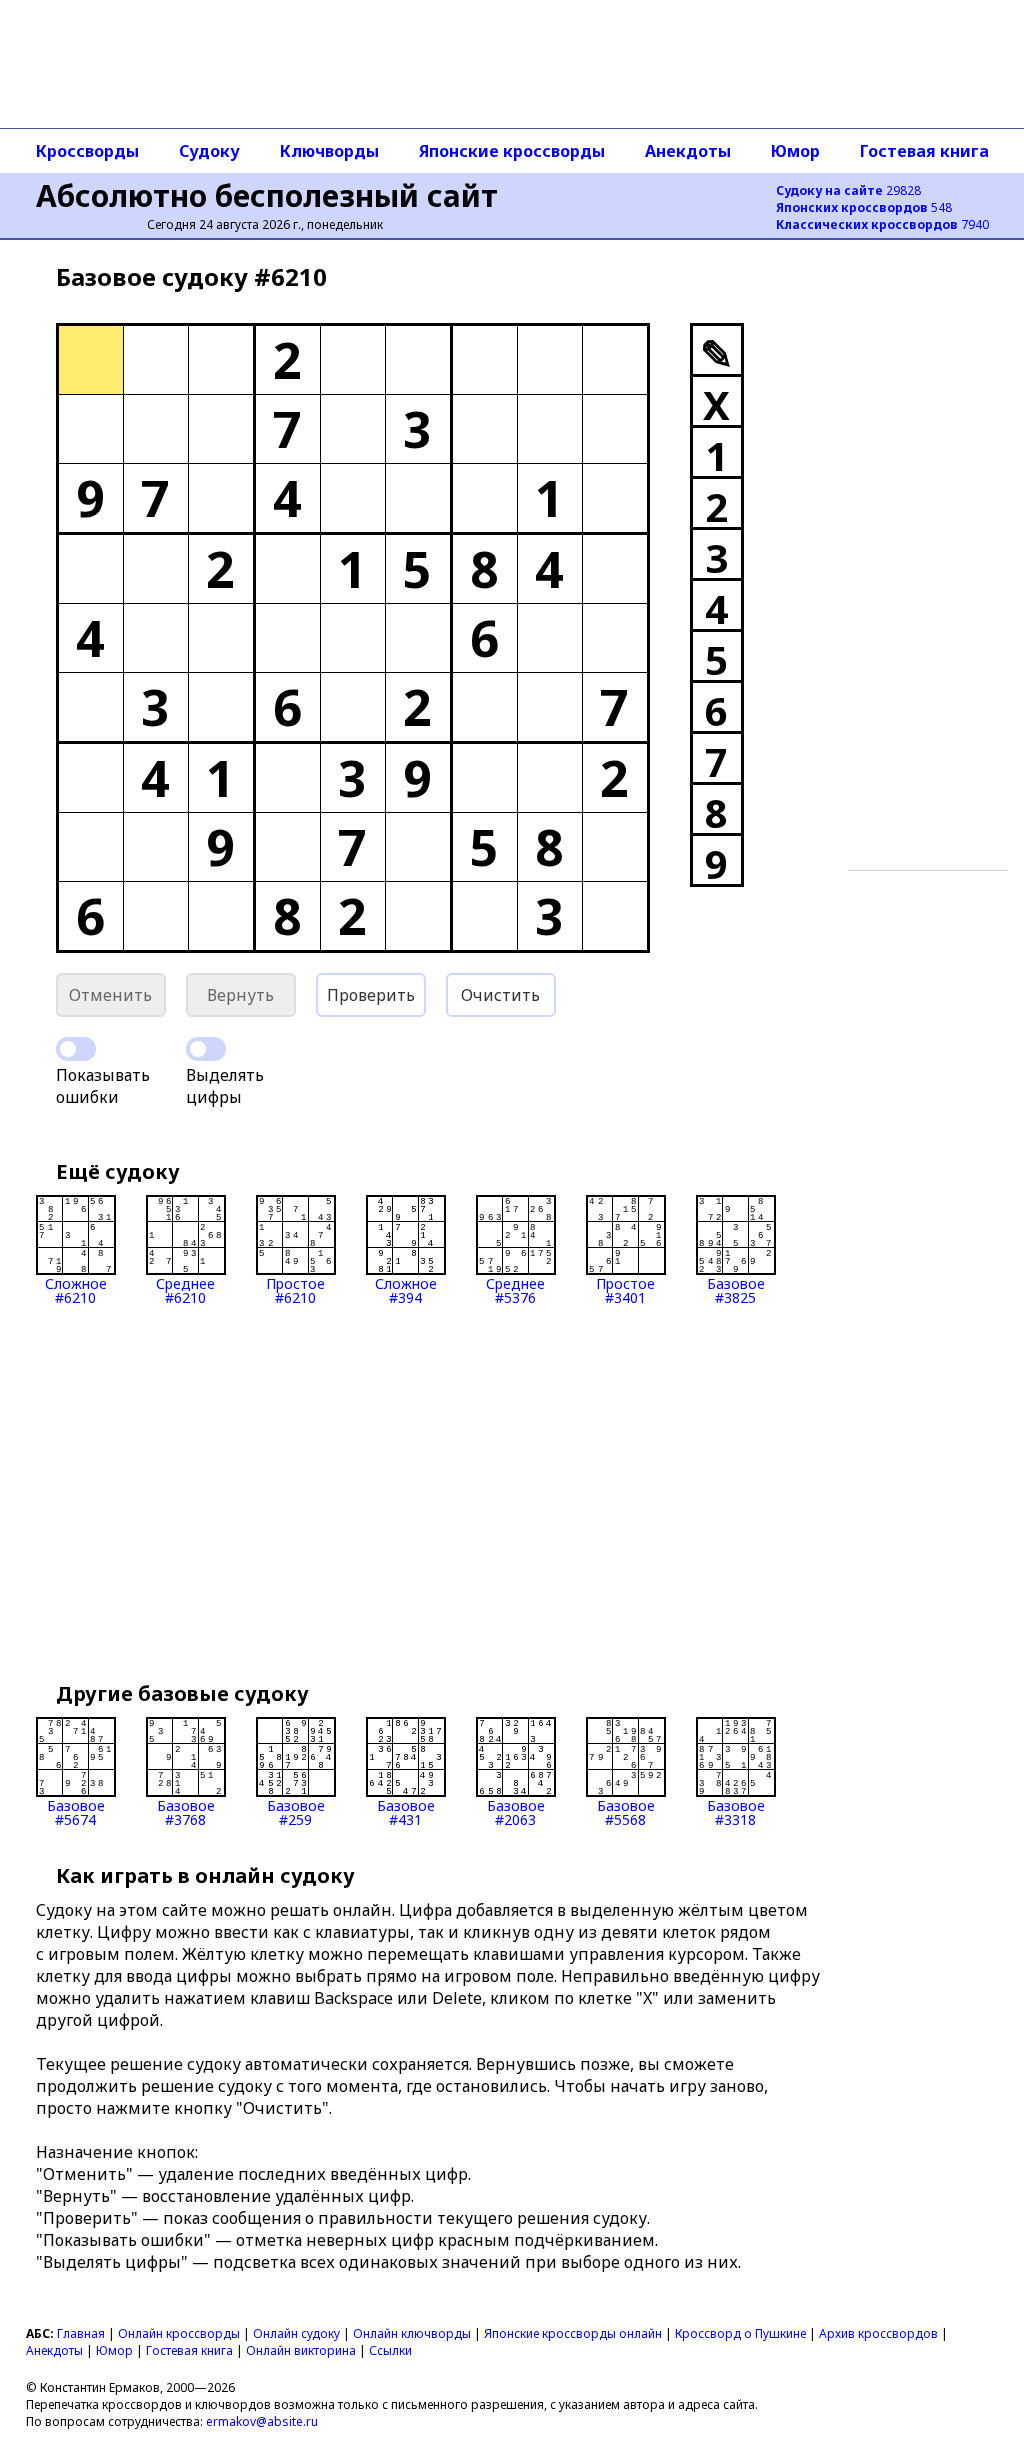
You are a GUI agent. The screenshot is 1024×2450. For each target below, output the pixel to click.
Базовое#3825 (736, 1289)
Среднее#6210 (185, 1289)
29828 (848, 190)
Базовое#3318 (736, 1811)
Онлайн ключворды (412, 2333)
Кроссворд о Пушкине (740, 2333)
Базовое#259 (296, 1811)
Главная (81, 2333)
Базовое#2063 (516, 1811)
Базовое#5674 (76, 1811)
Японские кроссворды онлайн (573, 2333)
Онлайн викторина (301, 2350)
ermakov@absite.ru (262, 2421)
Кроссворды (87, 151)
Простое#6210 (295, 1289)
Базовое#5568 (626, 1811)
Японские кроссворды (512, 151)
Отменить (110, 995)
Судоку (209, 151)
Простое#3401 (625, 1289)
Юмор (795, 151)
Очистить (500, 995)
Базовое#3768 (186, 1811)
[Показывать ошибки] (76, 1049)
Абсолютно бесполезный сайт (267, 195)
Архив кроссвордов (878, 2333)
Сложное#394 (406, 1289)
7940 (882, 224)
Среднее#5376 (515, 1289)
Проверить (371, 995)
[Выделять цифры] (206, 1049)
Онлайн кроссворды (179, 2333)
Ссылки (390, 2350)
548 (864, 207)
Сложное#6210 (76, 1289)
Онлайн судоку (296, 2333)
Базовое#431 (406, 1811)
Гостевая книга (924, 151)
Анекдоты (688, 151)
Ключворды (329, 151)
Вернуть (240, 995)
